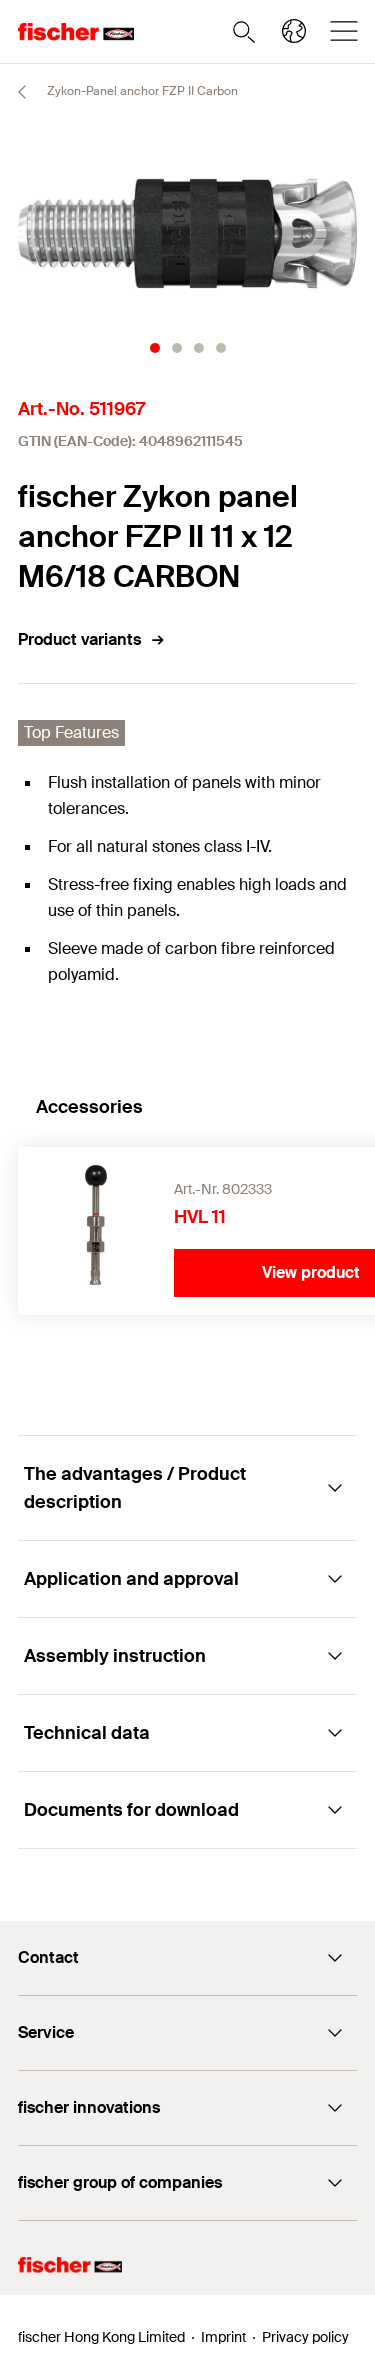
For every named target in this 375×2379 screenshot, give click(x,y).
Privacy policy (305, 2337)
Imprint (223, 2337)
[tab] (155, 348)
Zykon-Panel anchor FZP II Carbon (141, 91)
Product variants (79, 639)
